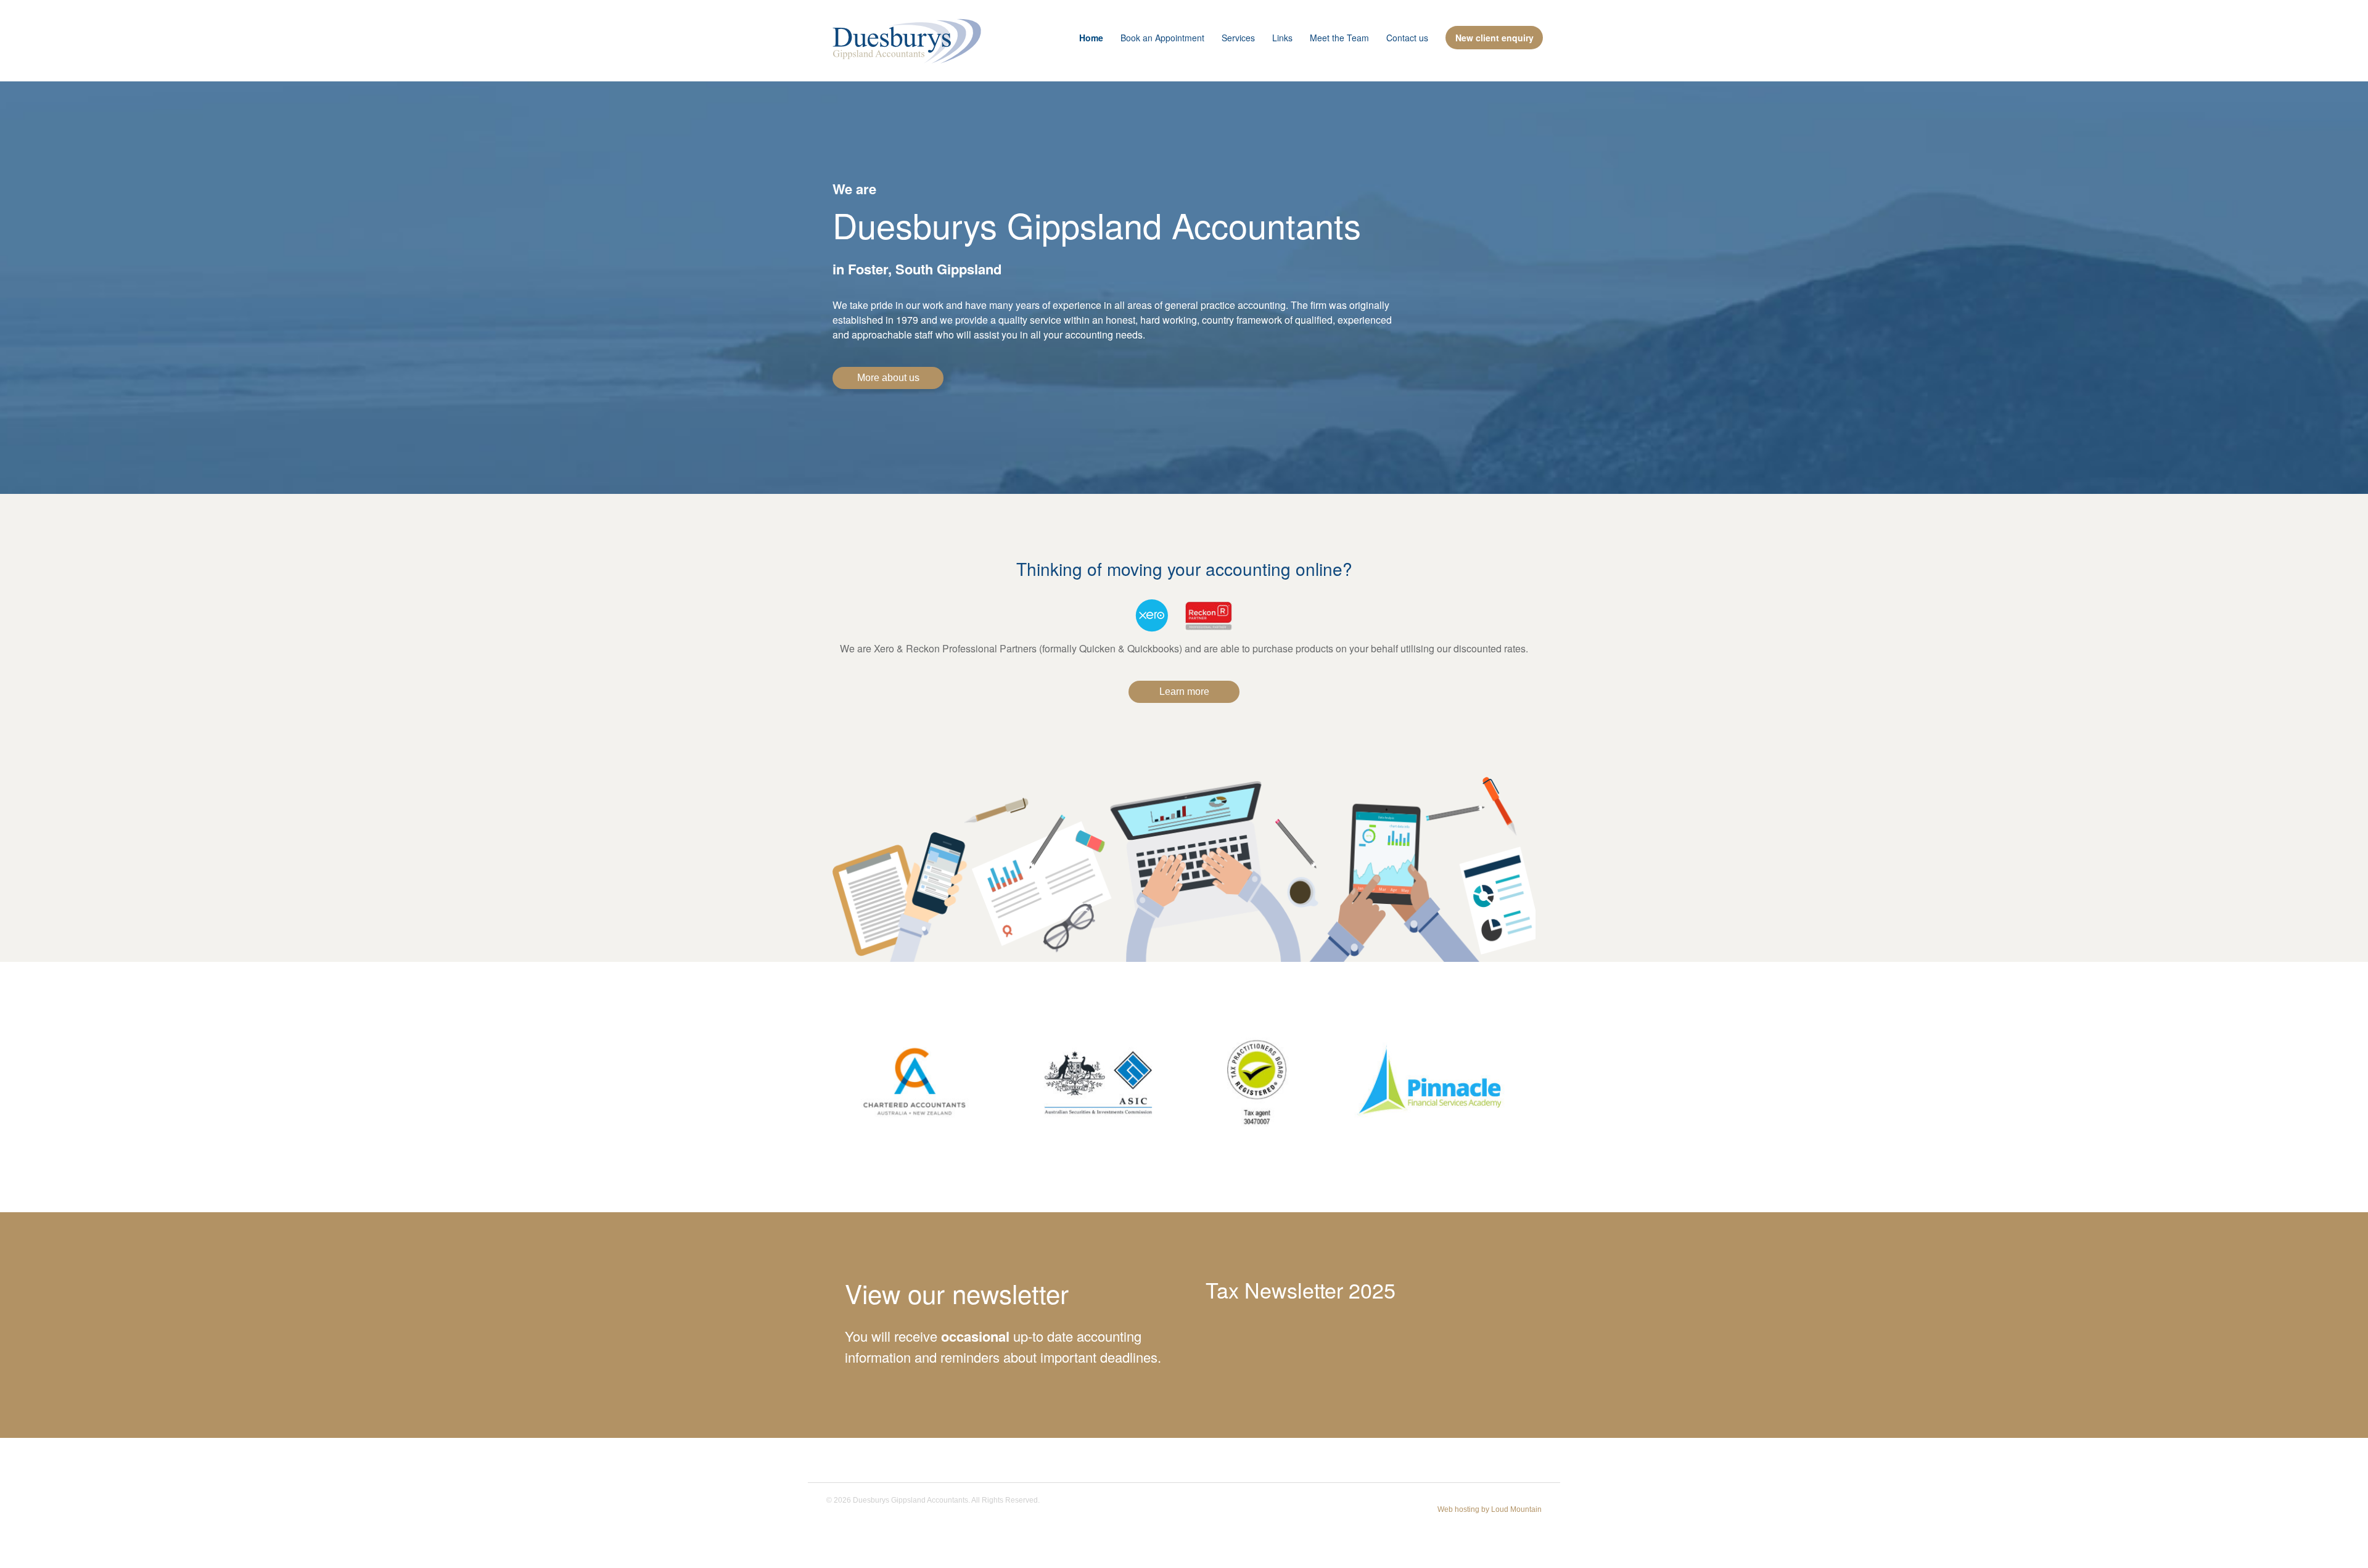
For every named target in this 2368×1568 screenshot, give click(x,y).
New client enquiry (1494, 38)
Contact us (1407, 38)
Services (1238, 38)
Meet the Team (1339, 38)
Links (1282, 38)
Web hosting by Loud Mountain (1490, 1509)
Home (1091, 38)
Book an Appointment (1162, 38)
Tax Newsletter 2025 (1301, 1290)
